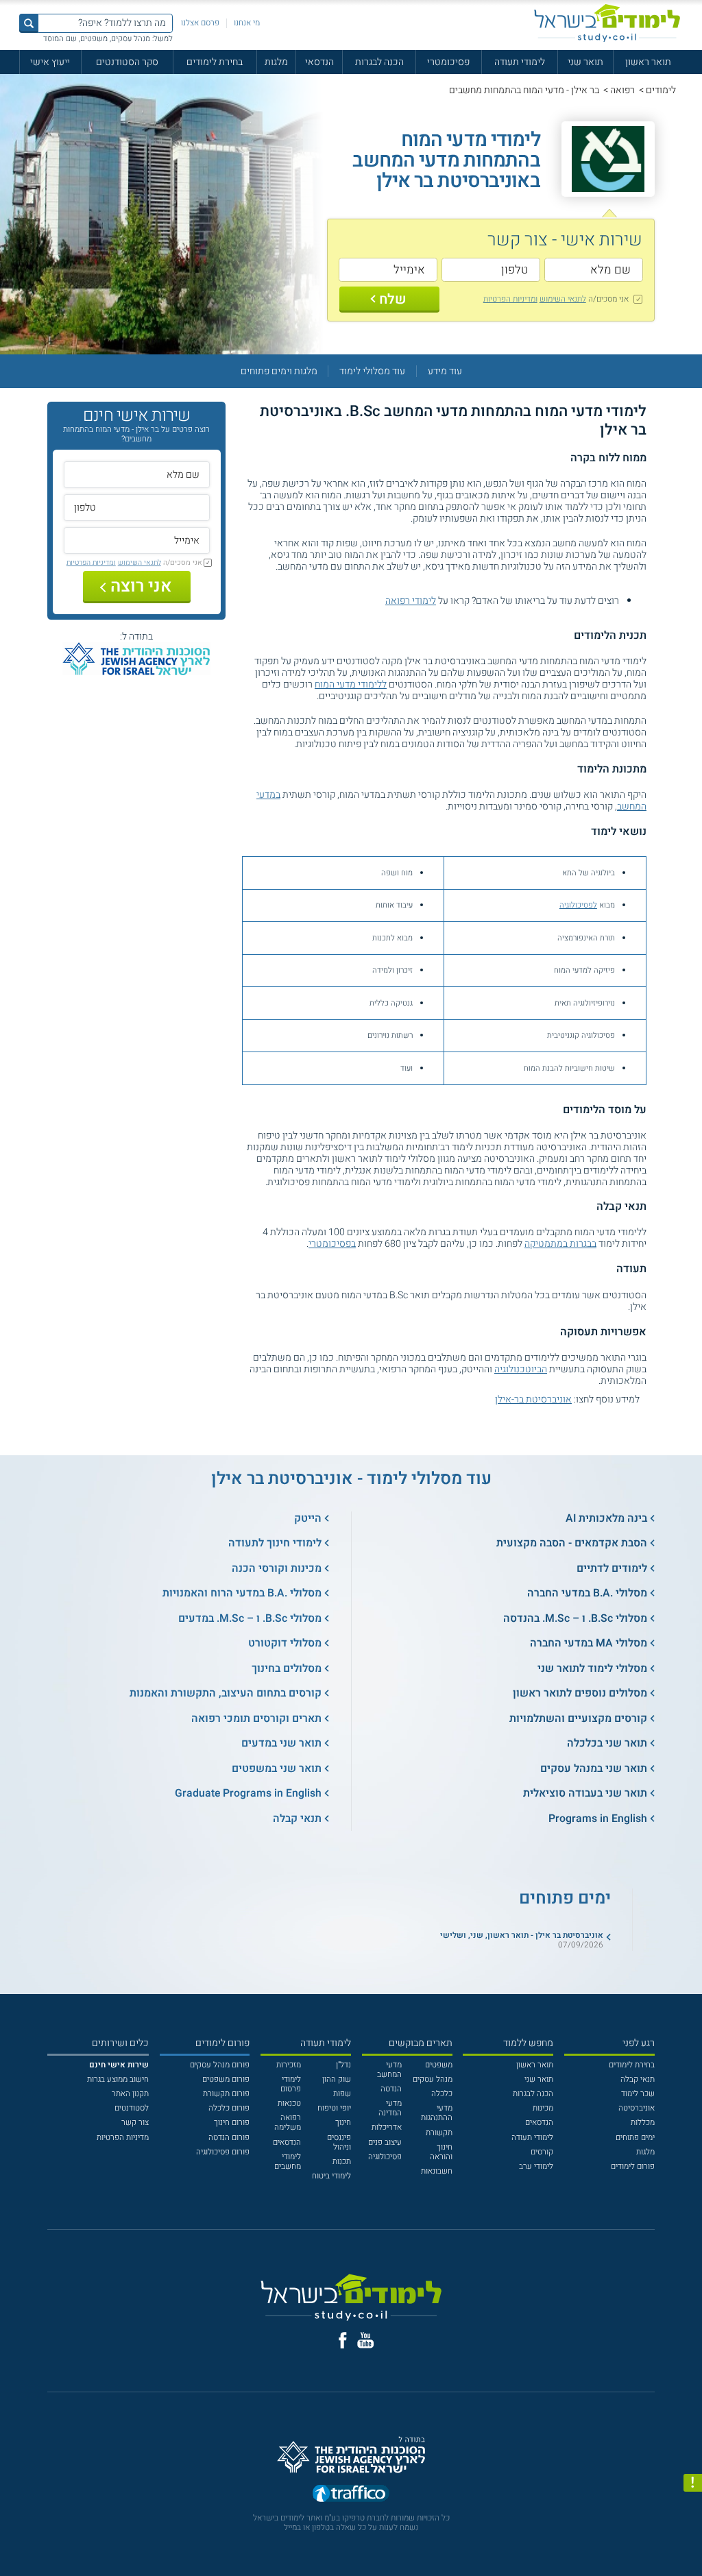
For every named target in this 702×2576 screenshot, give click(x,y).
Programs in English (598, 1819)
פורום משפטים (226, 2079)
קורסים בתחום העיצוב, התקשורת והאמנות (226, 1693)
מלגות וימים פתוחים (279, 371)
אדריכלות (387, 2127)
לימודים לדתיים (612, 1568)
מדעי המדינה (390, 2108)
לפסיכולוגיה (578, 905)
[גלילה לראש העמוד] (693, 2544)
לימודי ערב (536, 2166)
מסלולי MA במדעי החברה (589, 1643)
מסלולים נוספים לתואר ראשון (580, 1693)
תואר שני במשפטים (277, 1769)
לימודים (661, 90)
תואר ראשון (648, 62)
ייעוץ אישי (50, 62)
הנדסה (391, 2089)
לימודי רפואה (411, 601)
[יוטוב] (365, 2340)
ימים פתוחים (635, 2138)
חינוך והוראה (441, 2152)
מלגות (276, 62)
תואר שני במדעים (281, 1743)
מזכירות (289, 2065)
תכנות (342, 2162)
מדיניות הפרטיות (123, 2138)
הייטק (308, 1518)
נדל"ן (343, 2065)
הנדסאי (319, 62)
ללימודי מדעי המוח (351, 684)
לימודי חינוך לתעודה (275, 1543)
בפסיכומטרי (332, 1244)
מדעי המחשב (389, 2070)
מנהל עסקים (433, 2079)
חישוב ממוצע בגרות (118, 2079)
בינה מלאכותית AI (606, 1518)
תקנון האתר (130, 2094)
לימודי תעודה (520, 62)
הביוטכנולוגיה (521, 1369)
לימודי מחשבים (288, 2162)
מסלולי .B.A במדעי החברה (587, 1593)
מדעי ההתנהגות (437, 2113)
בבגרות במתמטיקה (560, 1244)
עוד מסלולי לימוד (372, 371)
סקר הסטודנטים (127, 62)
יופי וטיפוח (334, 2108)
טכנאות (289, 2103)
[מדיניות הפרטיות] (693, 2483)
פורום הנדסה (229, 2138)
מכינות (543, 2108)
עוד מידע (445, 371)
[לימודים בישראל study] (607, 23)
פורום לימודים (633, 2166)
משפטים (439, 2065)
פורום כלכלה (229, 2108)
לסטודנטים (132, 2108)
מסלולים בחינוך (287, 1668)
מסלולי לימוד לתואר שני (592, 1668)
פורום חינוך (232, 2123)
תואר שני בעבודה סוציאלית (585, 1793)
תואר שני (585, 62)
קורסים (542, 2152)
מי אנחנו (247, 23)
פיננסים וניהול (339, 2142)
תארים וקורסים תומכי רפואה (256, 1718)
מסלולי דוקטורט (285, 1643)
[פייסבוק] (343, 2340)
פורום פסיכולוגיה (223, 2152)
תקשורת (439, 2133)
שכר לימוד (638, 2094)
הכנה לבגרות (379, 62)
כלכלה (442, 2094)
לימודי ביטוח (331, 2176)
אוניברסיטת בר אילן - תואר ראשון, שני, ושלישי (522, 1935)
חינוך (343, 2123)
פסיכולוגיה (385, 2157)
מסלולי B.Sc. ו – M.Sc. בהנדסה (575, 1618)
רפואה (622, 90)
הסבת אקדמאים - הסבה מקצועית (572, 1543)
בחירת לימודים (215, 62)
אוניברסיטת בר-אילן (533, 1399)
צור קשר (135, 2123)
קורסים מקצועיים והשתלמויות (578, 1718)
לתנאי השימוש (563, 299)
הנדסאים (539, 2123)
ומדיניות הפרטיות (510, 299)
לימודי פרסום (291, 2084)
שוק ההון (337, 2079)
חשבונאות (437, 2171)
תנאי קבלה (297, 1819)
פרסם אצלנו (200, 23)
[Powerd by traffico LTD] (351, 2496)
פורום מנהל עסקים (220, 2065)
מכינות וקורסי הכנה (277, 1568)
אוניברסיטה (637, 2108)
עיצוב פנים (385, 2142)
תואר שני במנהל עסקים (594, 1769)
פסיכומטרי (448, 62)
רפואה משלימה (288, 2123)
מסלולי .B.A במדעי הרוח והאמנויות (242, 1593)
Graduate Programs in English (248, 1793)
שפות (342, 2094)
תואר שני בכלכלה (607, 1743)
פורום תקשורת (226, 2094)
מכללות (643, 2123)
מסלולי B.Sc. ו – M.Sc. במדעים (250, 1618)
